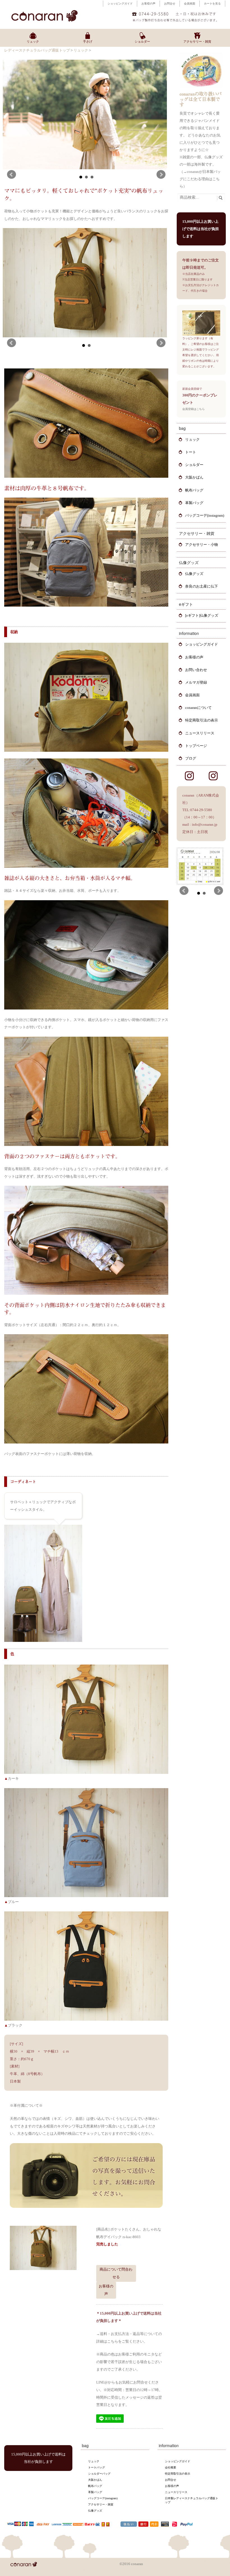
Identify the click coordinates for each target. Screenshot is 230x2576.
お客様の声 (148, 4)
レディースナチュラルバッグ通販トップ (37, 50)
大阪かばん (194, 477)
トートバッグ (96, 2467)
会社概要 (171, 2467)
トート (191, 452)
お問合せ (170, 4)
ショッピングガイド (120, 4)
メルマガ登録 (196, 682)
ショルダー (194, 465)
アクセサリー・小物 (202, 545)
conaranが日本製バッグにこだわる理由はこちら (200, 179)
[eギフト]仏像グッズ (202, 615)
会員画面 (190, 4)
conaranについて (198, 708)
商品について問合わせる (116, 2273)
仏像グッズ (194, 574)
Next (161, 175)
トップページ (196, 746)
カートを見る (212, 4)
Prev (12, 175)
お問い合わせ (196, 670)
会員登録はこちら (194, 409)
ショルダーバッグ (99, 2474)
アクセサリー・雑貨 (101, 2504)
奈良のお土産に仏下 (202, 586)
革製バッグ (194, 503)
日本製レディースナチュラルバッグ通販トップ (192, 2500)
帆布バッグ (194, 490)
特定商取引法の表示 (202, 720)
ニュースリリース (200, 733)
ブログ (191, 758)
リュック (81, 50)
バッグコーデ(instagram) (205, 515)
